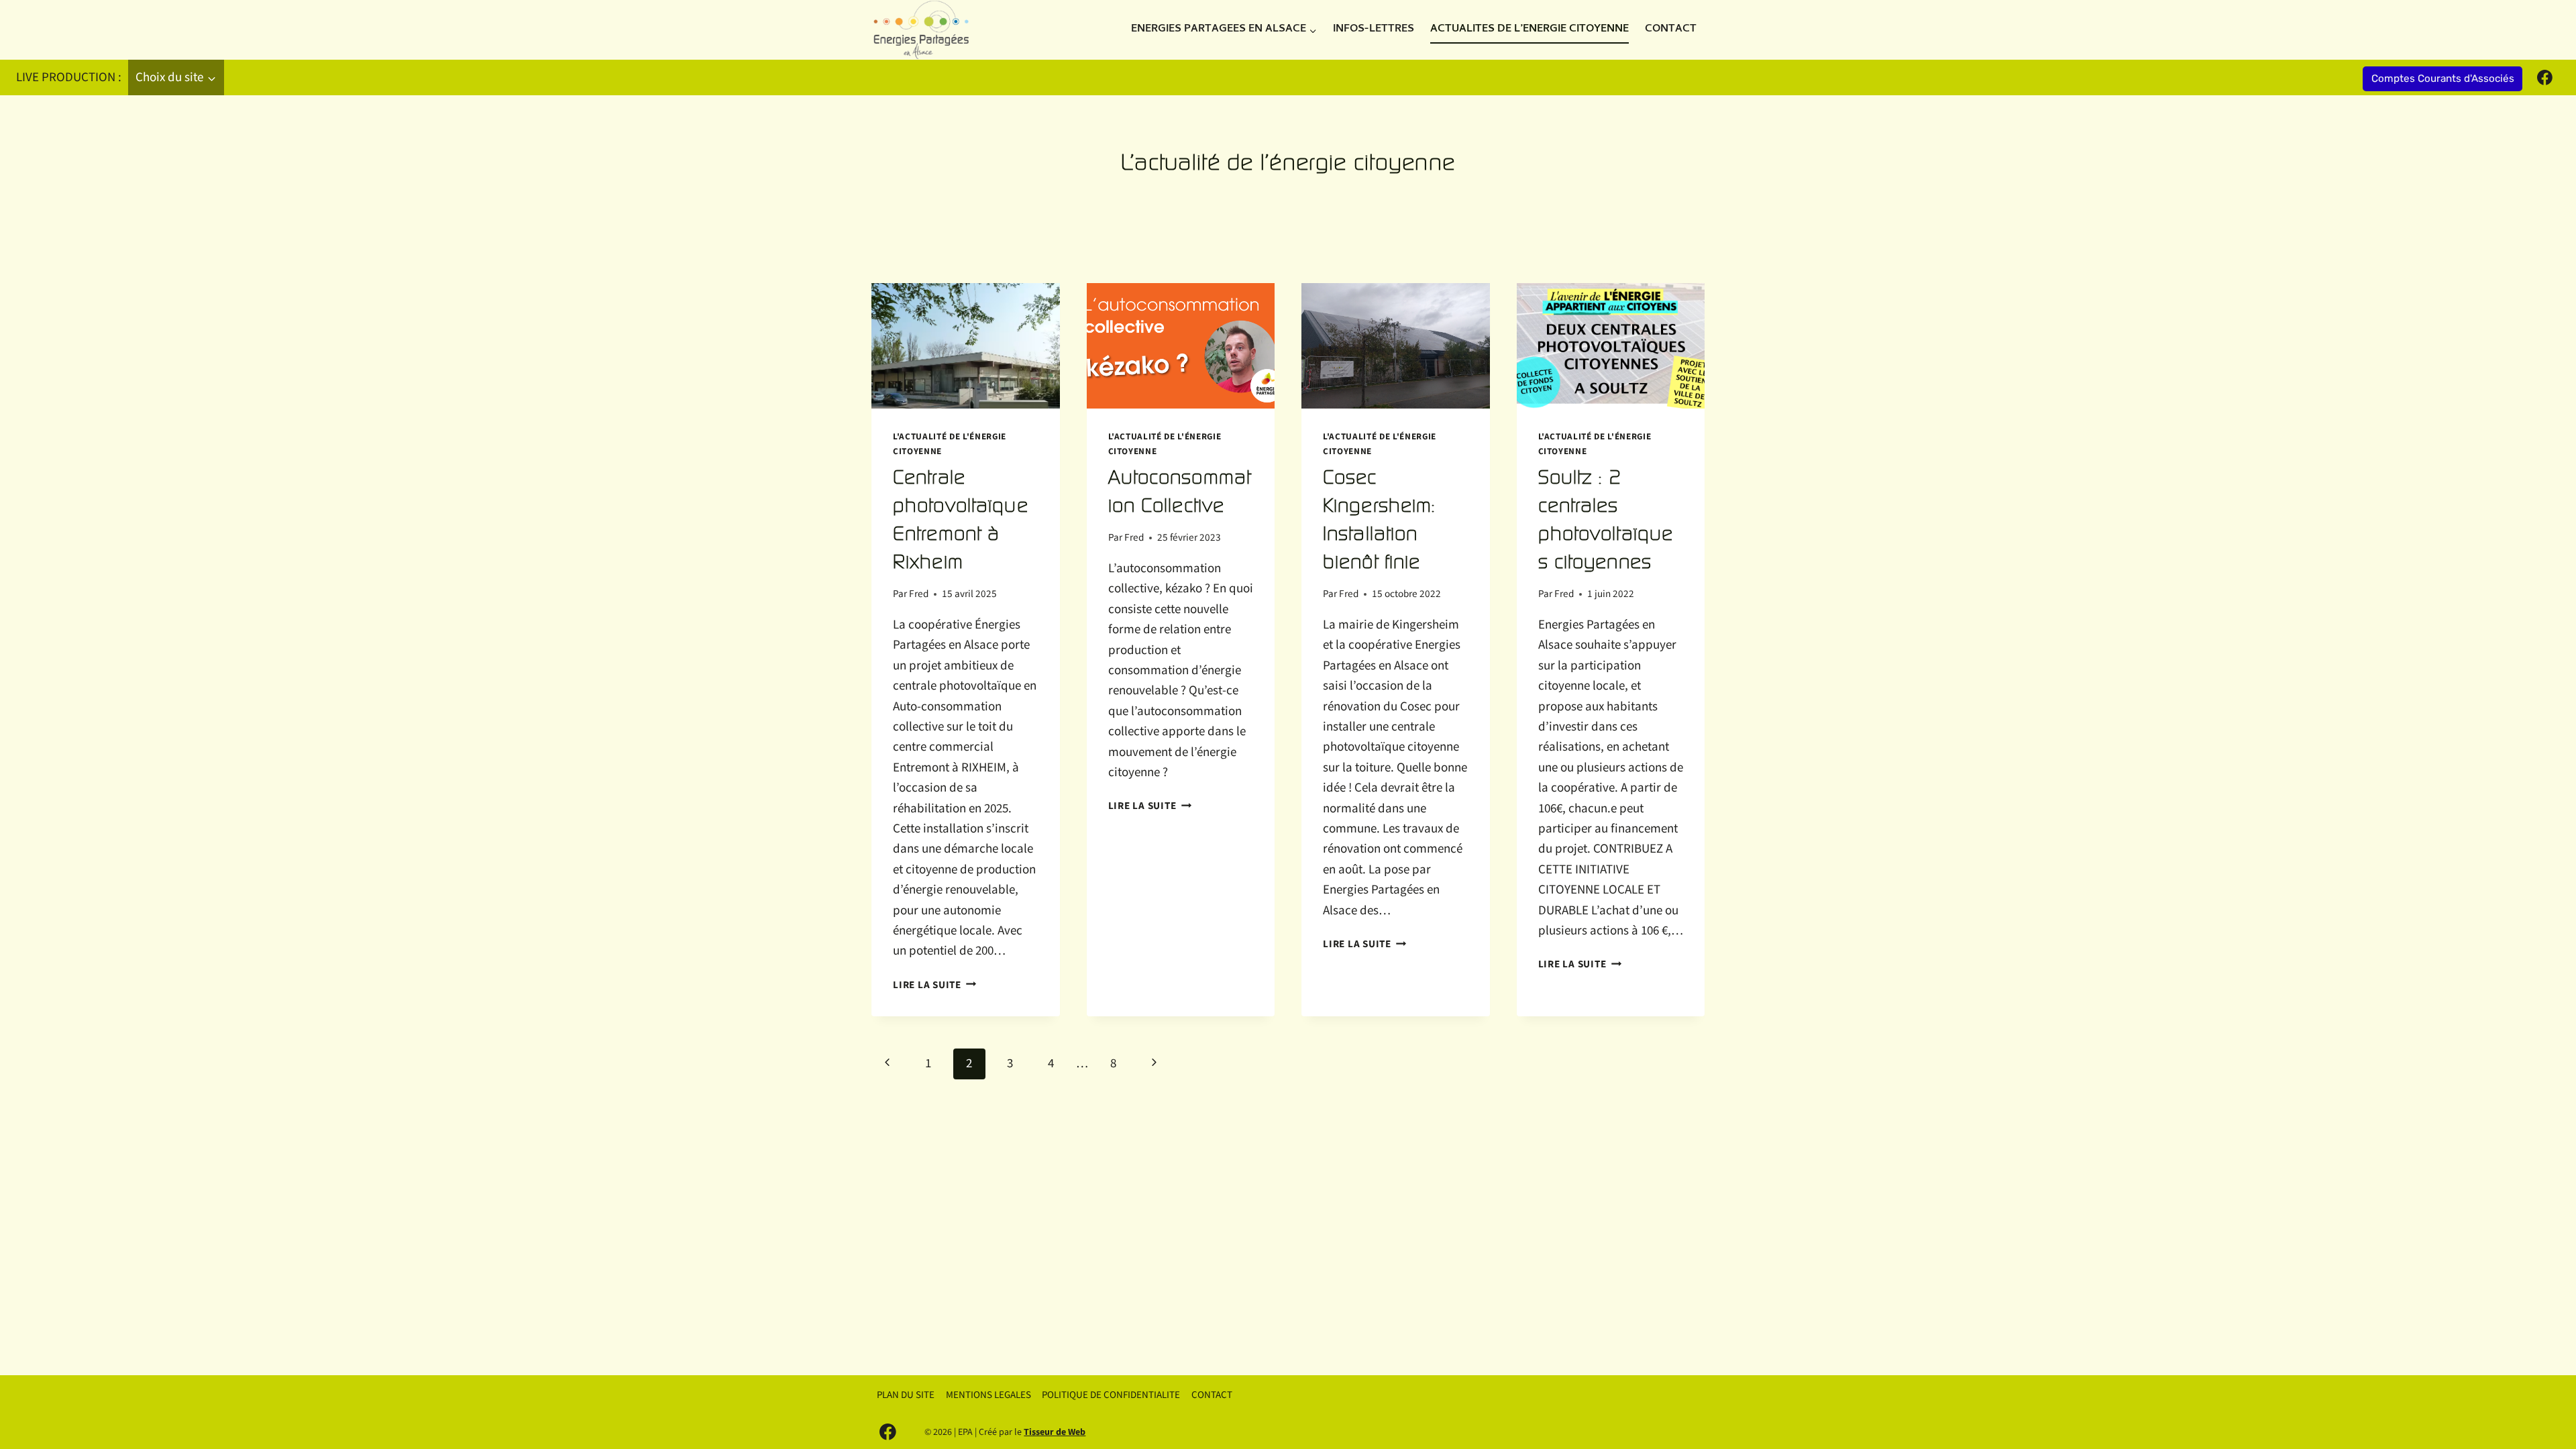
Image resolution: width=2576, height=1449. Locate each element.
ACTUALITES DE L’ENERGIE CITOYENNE (1529, 30)
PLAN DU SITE (906, 1395)
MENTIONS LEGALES (988, 1395)
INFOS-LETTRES (1374, 30)
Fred (919, 594)
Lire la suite (935, 985)
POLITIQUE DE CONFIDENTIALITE (1111, 1395)
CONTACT (1671, 30)
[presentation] (966, 346)
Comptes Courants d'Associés (2443, 78)
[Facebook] (2544, 78)
